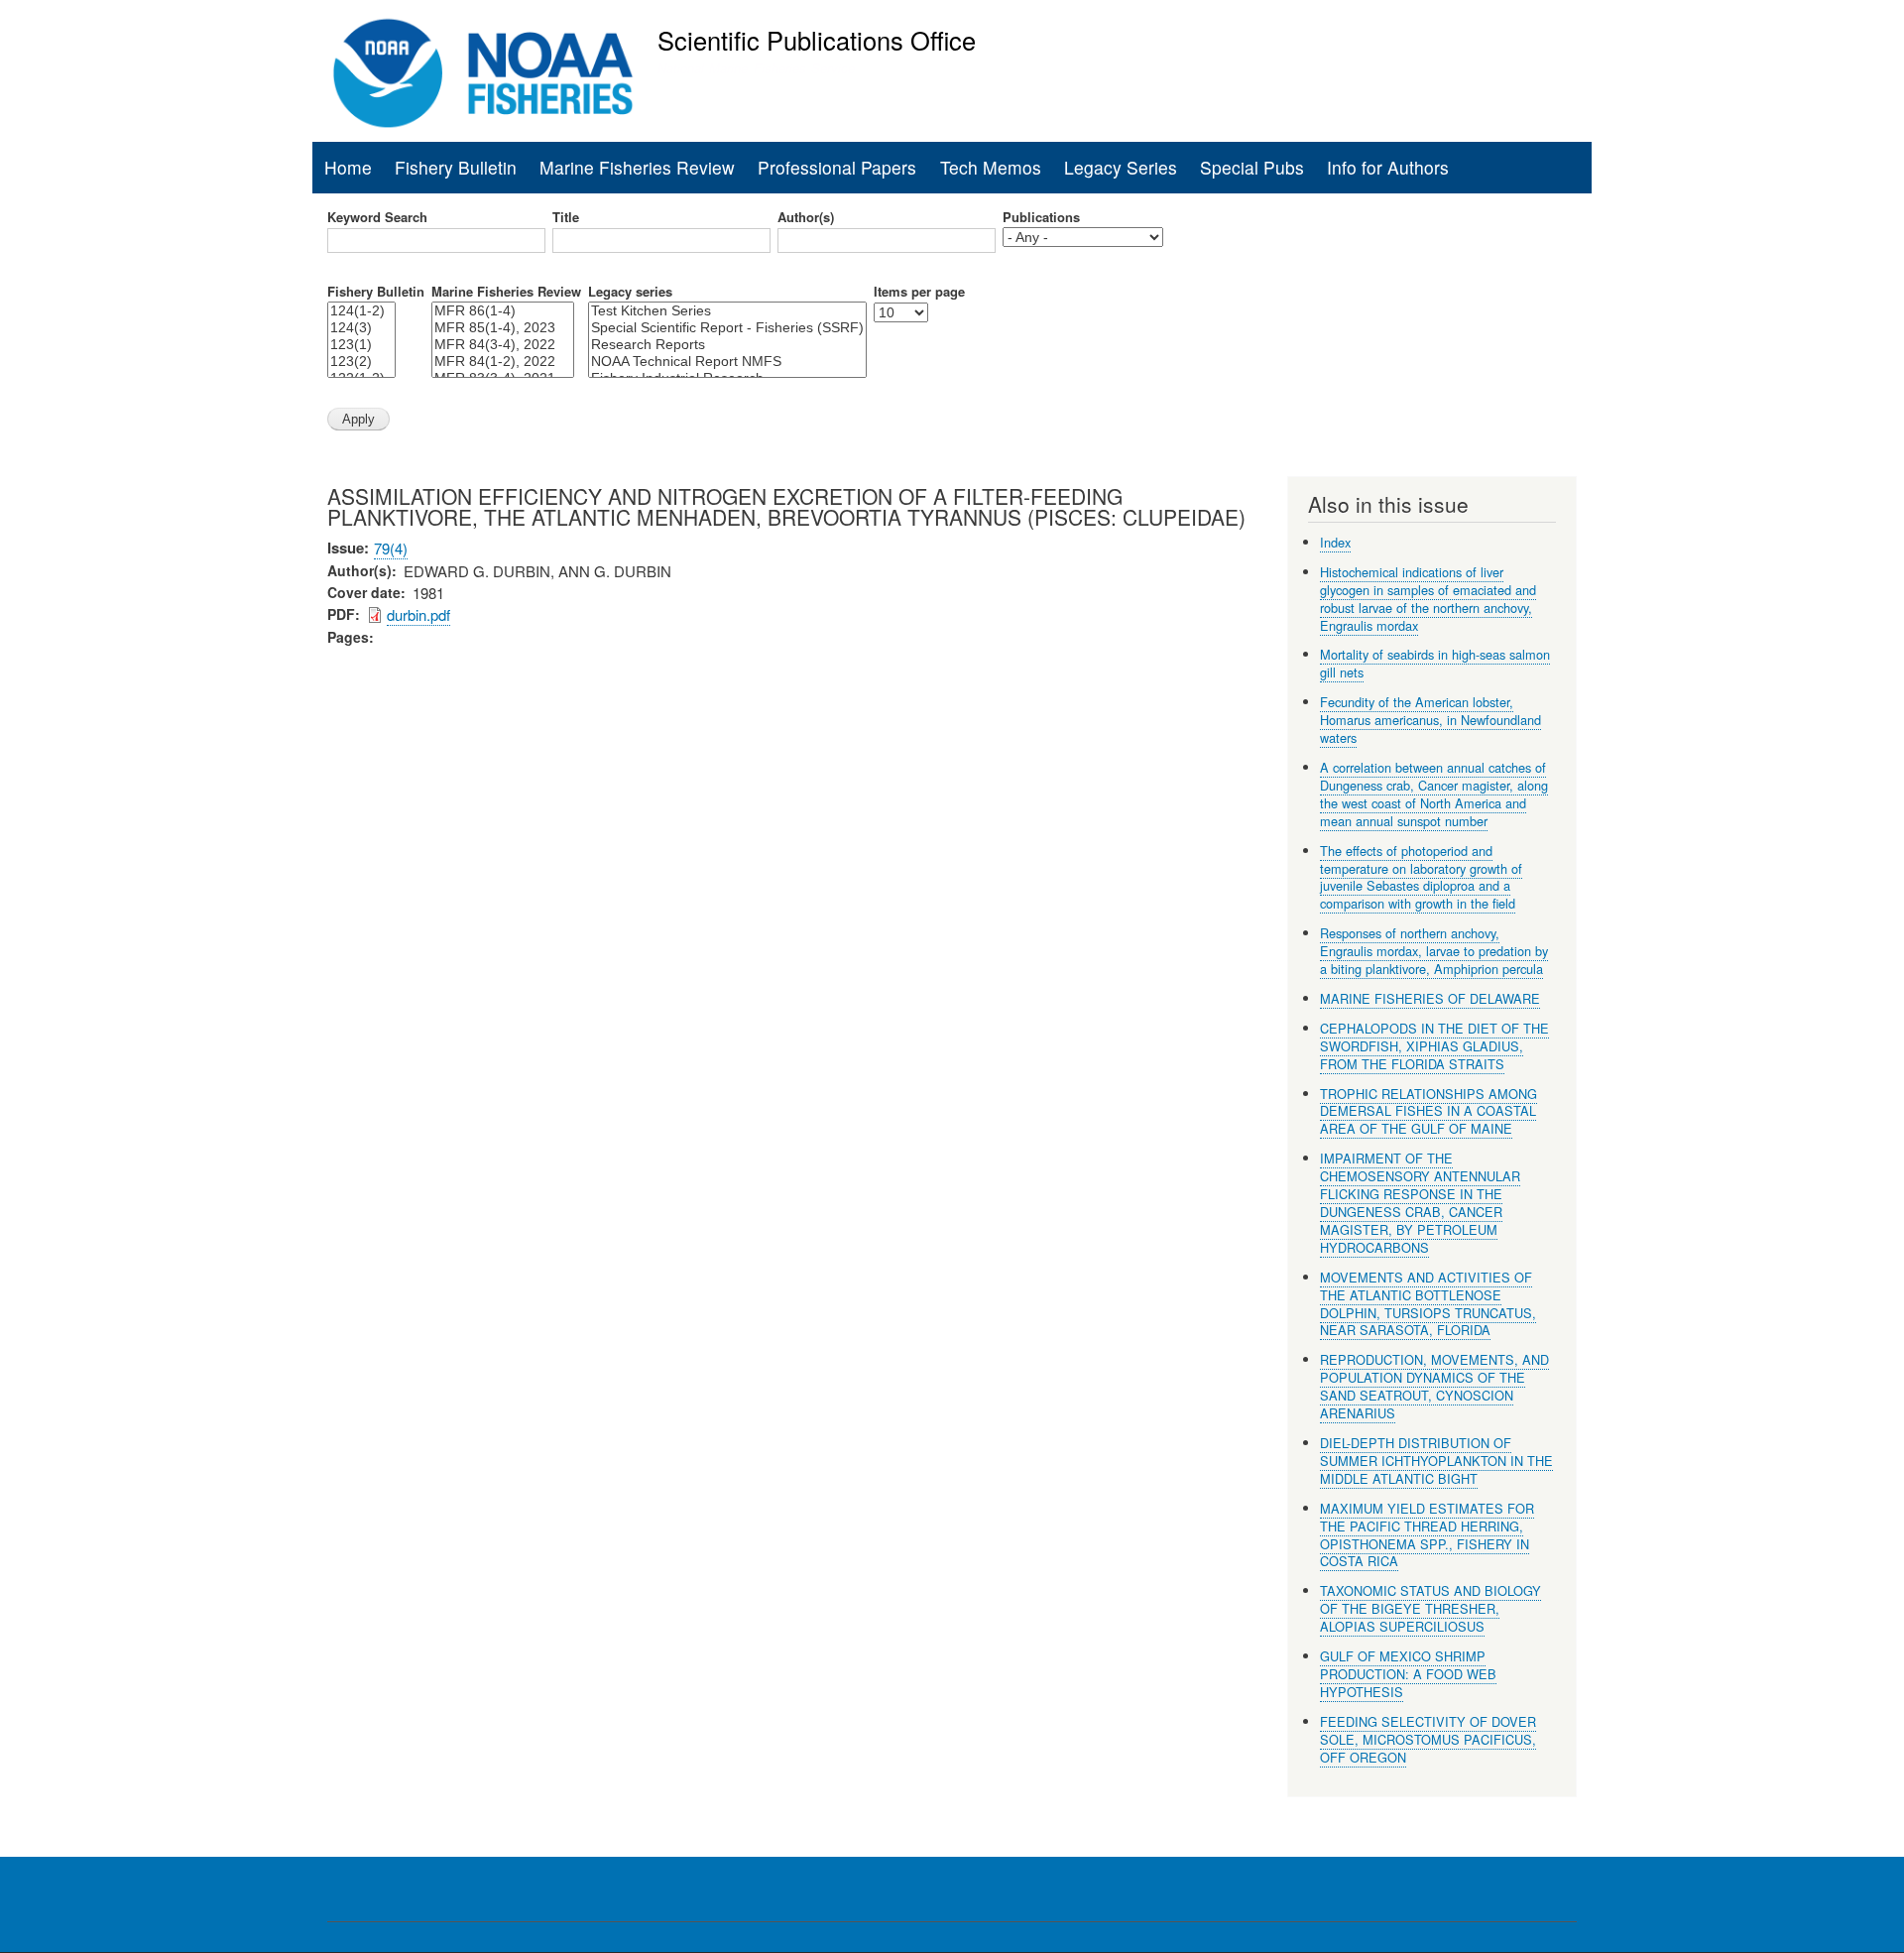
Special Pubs (1252, 167)
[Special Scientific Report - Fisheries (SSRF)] (727, 328)
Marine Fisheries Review (637, 167)
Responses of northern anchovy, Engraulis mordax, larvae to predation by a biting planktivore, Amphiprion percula (1434, 951)
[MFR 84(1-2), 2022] (503, 362)
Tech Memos (991, 167)
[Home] (483, 73)
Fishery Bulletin (456, 167)
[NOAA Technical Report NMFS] (727, 362)
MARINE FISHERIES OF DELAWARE (1430, 998)
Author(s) (806, 217)
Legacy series (630, 292)
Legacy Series (1121, 167)
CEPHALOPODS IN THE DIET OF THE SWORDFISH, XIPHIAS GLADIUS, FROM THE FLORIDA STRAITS (1434, 1046)
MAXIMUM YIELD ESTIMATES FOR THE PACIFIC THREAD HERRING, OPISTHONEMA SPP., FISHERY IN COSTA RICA (1427, 1535)
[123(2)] (361, 362)
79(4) (391, 548)
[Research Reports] (727, 345)
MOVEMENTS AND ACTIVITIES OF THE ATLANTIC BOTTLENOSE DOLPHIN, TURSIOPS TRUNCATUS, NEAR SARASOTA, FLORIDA (1428, 1304)
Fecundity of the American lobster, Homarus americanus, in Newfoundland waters (1430, 720)
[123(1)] (361, 345)
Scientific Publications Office (817, 40)
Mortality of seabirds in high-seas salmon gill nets (1435, 663)
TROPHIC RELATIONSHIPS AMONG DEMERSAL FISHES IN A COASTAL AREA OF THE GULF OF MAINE (1428, 1111)
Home (348, 167)
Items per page (919, 292)
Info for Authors (1388, 167)
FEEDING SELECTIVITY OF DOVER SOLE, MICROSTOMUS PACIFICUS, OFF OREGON (1428, 1739)
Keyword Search (377, 217)
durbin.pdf (418, 614)
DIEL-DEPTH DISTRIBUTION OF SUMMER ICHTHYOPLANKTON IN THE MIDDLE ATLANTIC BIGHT (1436, 1461)
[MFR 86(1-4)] (503, 311)
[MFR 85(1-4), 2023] (503, 328)
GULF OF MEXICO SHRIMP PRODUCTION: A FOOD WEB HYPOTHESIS (1408, 1674)
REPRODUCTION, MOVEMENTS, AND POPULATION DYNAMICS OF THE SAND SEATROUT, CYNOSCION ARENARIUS (1434, 1386)
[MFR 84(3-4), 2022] (503, 345)
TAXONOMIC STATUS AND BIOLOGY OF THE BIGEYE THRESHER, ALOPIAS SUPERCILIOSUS (1430, 1608)
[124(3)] (361, 328)
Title (566, 217)
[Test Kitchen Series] (727, 311)
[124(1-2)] (361, 311)
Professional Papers (837, 167)
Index (1335, 542)
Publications (1041, 217)
